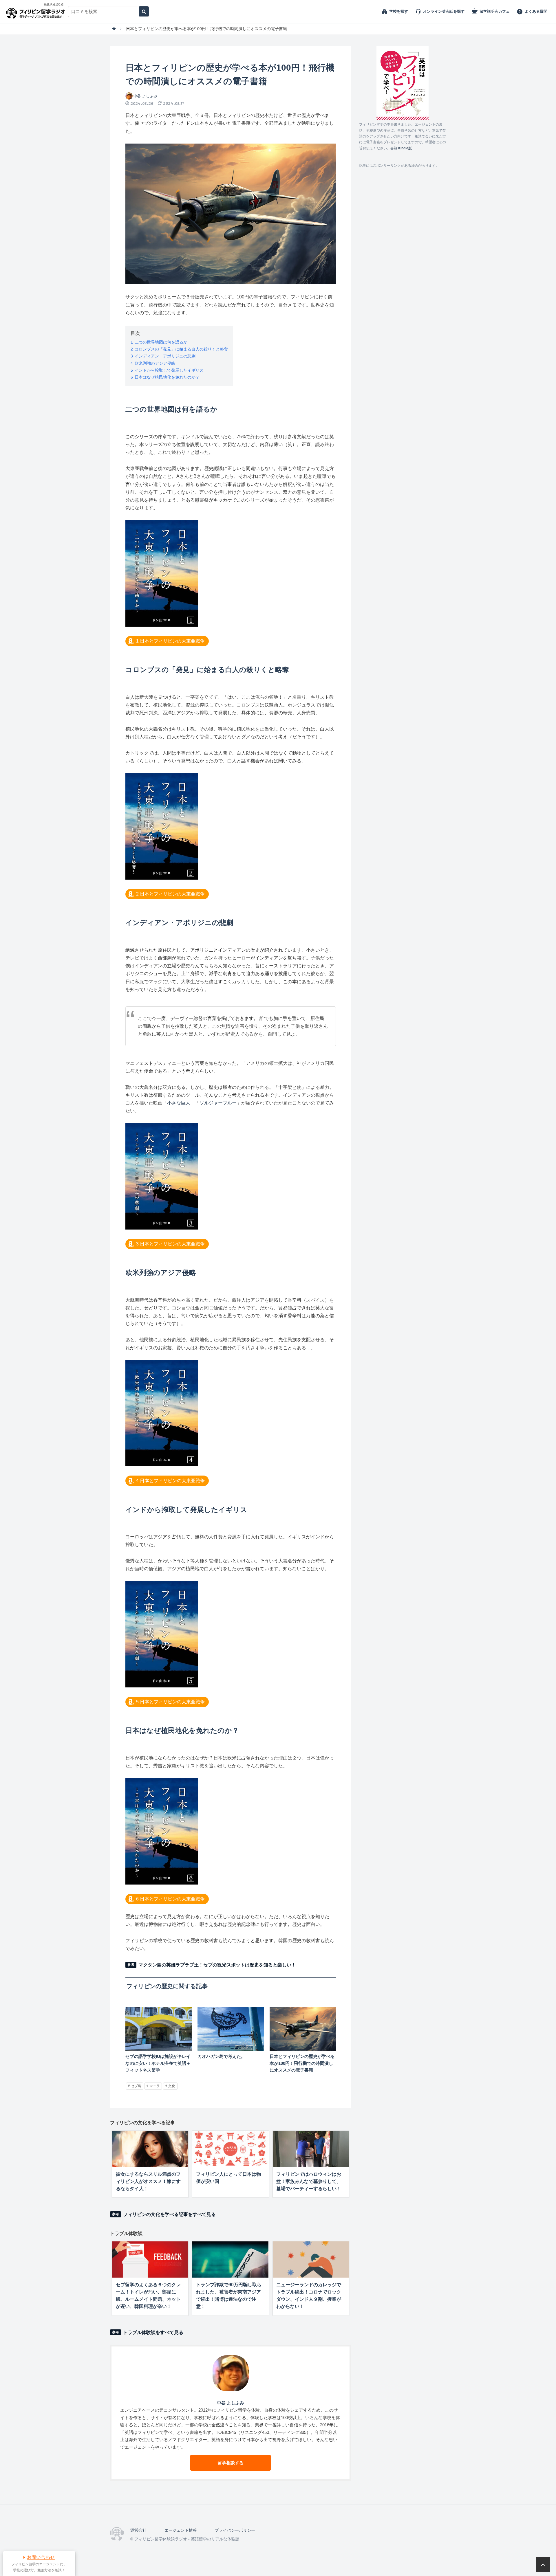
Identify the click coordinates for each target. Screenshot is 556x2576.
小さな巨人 (179, 1103)
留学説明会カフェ (495, 11)
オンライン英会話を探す (444, 11)
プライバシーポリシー (235, 2530)
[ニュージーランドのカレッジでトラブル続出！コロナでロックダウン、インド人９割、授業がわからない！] (311, 2259)
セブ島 (136, 2086)
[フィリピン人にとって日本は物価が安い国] (230, 2149)
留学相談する (231, 2463)
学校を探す (399, 11)
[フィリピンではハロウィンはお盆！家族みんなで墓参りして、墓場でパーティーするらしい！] (311, 2149)
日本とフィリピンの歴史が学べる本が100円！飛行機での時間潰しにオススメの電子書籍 (302, 2063)
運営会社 (138, 2530)
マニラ (155, 2086)
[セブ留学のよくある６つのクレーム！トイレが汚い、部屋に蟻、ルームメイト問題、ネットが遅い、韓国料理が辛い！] (150, 2259)
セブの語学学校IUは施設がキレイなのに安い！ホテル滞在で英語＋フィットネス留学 (158, 2063)
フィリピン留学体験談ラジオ (37, 12)
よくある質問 (536, 11)
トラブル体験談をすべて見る (153, 2332)
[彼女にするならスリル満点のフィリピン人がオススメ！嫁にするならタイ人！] (150, 2149)
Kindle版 (405, 148)
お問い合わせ (41, 2557)
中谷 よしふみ (145, 96)
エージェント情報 (181, 2530)
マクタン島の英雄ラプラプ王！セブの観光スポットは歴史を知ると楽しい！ (217, 1965)
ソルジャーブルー (218, 1103)
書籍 (394, 148)
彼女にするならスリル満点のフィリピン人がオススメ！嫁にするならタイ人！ (148, 2181)
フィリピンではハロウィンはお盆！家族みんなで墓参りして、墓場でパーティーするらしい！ (309, 2181)
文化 (172, 2086)
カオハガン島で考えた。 (221, 2056)
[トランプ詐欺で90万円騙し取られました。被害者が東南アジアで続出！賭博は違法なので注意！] (230, 2259)
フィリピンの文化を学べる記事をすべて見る (169, 2214)
